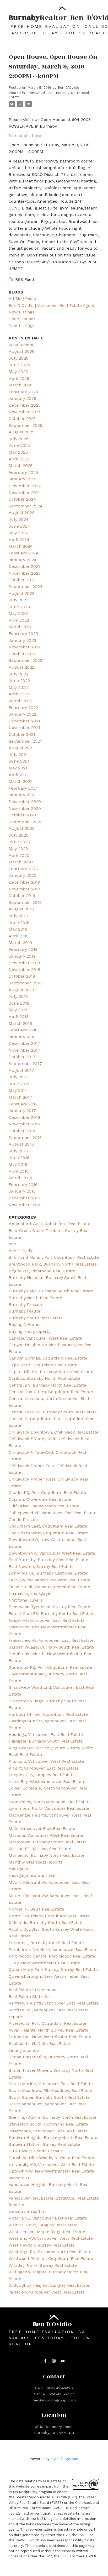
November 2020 (25, 808)
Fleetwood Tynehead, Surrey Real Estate (49, 1607)
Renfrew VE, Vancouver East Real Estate (49, 2010)
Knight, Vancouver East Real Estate (44, 1768)
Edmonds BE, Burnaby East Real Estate (48, 1573)
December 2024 (25, 486)
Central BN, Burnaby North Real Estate (47, 1385)
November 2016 (24, 1124)
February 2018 (23, 1030)
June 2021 (19, 761)
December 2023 (25, 566)
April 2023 (19, 620)
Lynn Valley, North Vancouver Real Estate (50, 1802)
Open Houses (22, 319)
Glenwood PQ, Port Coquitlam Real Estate (50, 1667)
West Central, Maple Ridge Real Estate (47, 2232)
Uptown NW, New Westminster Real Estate (51, 2171)
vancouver (19, 2178)
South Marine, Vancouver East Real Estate (51, 2084)
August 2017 (21, 1070)
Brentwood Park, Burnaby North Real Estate (53, 1264)
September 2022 (25, 660)
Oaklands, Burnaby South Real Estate (46, 1922)
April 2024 (19, 540)
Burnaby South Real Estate (36, 1318)
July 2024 (19, 519)
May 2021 (18, 768)
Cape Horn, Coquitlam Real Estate (43, 1365)
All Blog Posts (22, 299)
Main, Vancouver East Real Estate (42, 1829)
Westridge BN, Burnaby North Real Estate (50, 2252)
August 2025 (21, 432)
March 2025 (21, 466)
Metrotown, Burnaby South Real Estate (48, 1842)
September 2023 (25, 587)
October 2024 (22, 499)
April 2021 (19, 775)
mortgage (18, 1869)
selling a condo (24, 2050)
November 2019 (24, 889)
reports (16, 2017)
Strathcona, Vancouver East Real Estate (48, 2131)
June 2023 (19, 607)
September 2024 (26, 506)
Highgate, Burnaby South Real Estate (46, 1741)
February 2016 (23, 1185)
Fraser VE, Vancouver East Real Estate (47, 1620)
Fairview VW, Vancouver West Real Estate (50, 1580)
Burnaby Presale (25, 1305)
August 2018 (21, 990)
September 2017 (25, 1064)
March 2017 (20, 1097)
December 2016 (24, 1117)
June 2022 (19, 681)
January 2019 (22, 956)
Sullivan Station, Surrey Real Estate (44, 2144)
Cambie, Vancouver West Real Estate (45, 1338)
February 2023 (23, 634)
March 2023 (21, 627)
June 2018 (19, 1003)
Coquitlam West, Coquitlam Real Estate (48, 1533)
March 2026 (21, 385)
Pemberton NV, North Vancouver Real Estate (53, 1950)
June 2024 (19, 526)
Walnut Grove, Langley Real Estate (43, 2225)
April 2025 (19, 459)
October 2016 (22, 1131)
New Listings (21, 312)
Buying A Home (24, 1324)
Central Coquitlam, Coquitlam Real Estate (51, 1392)
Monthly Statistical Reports (36, 1862)
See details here (25, 136)
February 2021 (23, 788)
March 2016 (20, 1178)
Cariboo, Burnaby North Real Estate (44, 1378)
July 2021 (18, 755)
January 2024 (23, 560)
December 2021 (24, 721)
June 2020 (19, 842)
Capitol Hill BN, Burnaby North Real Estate (51, 1372)
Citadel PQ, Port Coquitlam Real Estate (47, 1492)
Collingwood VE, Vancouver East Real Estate (53, 1513)
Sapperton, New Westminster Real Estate (50, 2037)
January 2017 (22, 1111)
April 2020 (19, 855)
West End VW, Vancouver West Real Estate (51, 2238)
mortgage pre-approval (32, 1875)
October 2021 (22, 734)
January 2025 (22, 479)
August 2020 (22, 828)
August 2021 (21, 748)
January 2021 (22, 795)
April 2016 (19, 1171)
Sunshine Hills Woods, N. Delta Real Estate (51, 2158)
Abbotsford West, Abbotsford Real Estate (50, 1224)
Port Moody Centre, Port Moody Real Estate (52, 1956)
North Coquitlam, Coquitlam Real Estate (49, 1916)
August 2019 (21, 909)
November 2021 (24, 728)
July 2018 (18, 996)
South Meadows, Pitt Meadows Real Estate (51, 2090)
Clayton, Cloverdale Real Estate (40, 1499)
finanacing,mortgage (29, 1593)
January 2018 (22, 1037)
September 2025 (25, 425)
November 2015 (24, 1205)
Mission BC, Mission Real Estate (40, 1849)
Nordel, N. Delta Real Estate (36, 1909)
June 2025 (19, 445)
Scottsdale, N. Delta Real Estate (40, 2044)
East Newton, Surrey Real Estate (41, 1567)
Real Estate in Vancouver (33, 1990)
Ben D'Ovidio (21, 1251)
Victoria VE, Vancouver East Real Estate (48, 2218)
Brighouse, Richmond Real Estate (42, 1271)
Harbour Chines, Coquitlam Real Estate (48, 1714)
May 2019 (18, 929)
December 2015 (24, 1198)
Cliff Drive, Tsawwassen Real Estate (44, 1506)
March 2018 (20, 1023)
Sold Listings (21, 326)
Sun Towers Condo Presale (36, 2151)
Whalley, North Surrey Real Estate (43, 2265)
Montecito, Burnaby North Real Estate (47, 1855)
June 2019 (19, 923)
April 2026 (19, 378)
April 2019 (19, 936)
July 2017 (18, 1077)
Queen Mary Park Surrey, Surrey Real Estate (53, 1969)
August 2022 (21, 667)
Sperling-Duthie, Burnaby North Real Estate (53, 2117)
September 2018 (25, 983)
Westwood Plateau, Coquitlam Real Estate (51, 2258)
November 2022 (25, 647)
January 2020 (23, 875)
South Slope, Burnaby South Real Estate (49, 2097)
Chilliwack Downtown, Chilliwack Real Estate (54, 1432)
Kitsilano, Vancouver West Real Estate (46, 1761)
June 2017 (19, 1084)
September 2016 (25, 1138)
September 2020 (26, 822)
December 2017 (25, 1043)
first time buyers (26, 1600)
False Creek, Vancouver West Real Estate (49, 1587)
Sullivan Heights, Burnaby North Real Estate (53, 2137)
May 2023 (18, 613)
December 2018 (24, 963)
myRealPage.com (64, 2459)
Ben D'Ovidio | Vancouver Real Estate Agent (52, 305)
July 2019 (18, 916)
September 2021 (25, 741)
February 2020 (23, 869)
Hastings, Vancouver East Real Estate (46, 1735)
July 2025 (18, 439)
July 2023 (18, 600)
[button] (45, 2361)
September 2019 (25, 902)
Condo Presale (23, 1520)
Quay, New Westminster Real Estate (44, 1963)
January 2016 (22, 1191)
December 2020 (25, 802)
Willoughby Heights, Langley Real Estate (49, 2285)
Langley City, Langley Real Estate (42, 1775)
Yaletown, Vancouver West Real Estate (47, 2292)
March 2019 (20, 943)
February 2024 (23, 553)
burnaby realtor (25, 1311)
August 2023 (21, 593)
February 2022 (23, 708)
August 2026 (21, 351)
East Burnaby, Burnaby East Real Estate (48, 1560)
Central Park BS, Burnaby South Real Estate (53, 1412)
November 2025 (25, 412)
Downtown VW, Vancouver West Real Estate (52, 1553)
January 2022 (22, 714)
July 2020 (19, 835)
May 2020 (18, 849)
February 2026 (23, 392)
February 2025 (23, 472)
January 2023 (22, 640)
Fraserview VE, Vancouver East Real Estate (51, 1640)
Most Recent (21, 345)
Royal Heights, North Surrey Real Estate (48, 2030)
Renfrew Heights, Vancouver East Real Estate (54, 2003)
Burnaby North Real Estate (35, 1298)
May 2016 (18, 1164)
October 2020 (22, 815)
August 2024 (22, 513)
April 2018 (19, 1017)
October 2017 (22, 1057)
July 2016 (18, 1151)
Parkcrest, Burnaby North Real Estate (46, 1943)
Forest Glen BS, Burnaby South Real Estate (52, 1614)
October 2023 (22, 580)
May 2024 (18, 533)
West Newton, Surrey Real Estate (42, 2245)
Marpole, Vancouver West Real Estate (46, 1835)
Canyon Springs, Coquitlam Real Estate (48, 1358)
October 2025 (22, 419)
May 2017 (18, 1090)
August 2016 (21, 1144)
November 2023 (25, 573)
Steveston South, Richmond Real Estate (48, 2124)
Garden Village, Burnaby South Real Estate (51, 1647)
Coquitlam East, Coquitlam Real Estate (48, 1526)
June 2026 (19, 365)
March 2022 (21, 701)
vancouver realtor (27, 2212)
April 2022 (19, 694)
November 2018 (24, 970)
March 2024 (21, 546)
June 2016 (19, 1158)
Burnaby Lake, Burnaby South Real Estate (51, 1291)
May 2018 (18, 1010)
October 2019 (22, 896)
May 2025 (18, 452)
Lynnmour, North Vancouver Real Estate (49, 1808)
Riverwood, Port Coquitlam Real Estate (47, 2023)
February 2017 (23, 1104)
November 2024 (25, 493)
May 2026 (18, 372)
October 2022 (22, 654)
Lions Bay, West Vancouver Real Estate (47, 1782)
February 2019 (23, 949)
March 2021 (20, 781)
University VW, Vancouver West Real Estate (51, 2165)
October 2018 (22, 976)
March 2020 (21, 862)
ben (12, 1244)
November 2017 (25, 1050)
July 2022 (18, 674)
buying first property (29, 1331)
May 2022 (18, 687)
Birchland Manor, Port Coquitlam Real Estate (54, 1257)
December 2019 (24, 882)
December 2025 (25, 405)
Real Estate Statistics (30, 1997)
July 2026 (18, 358)
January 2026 (22, 398)
